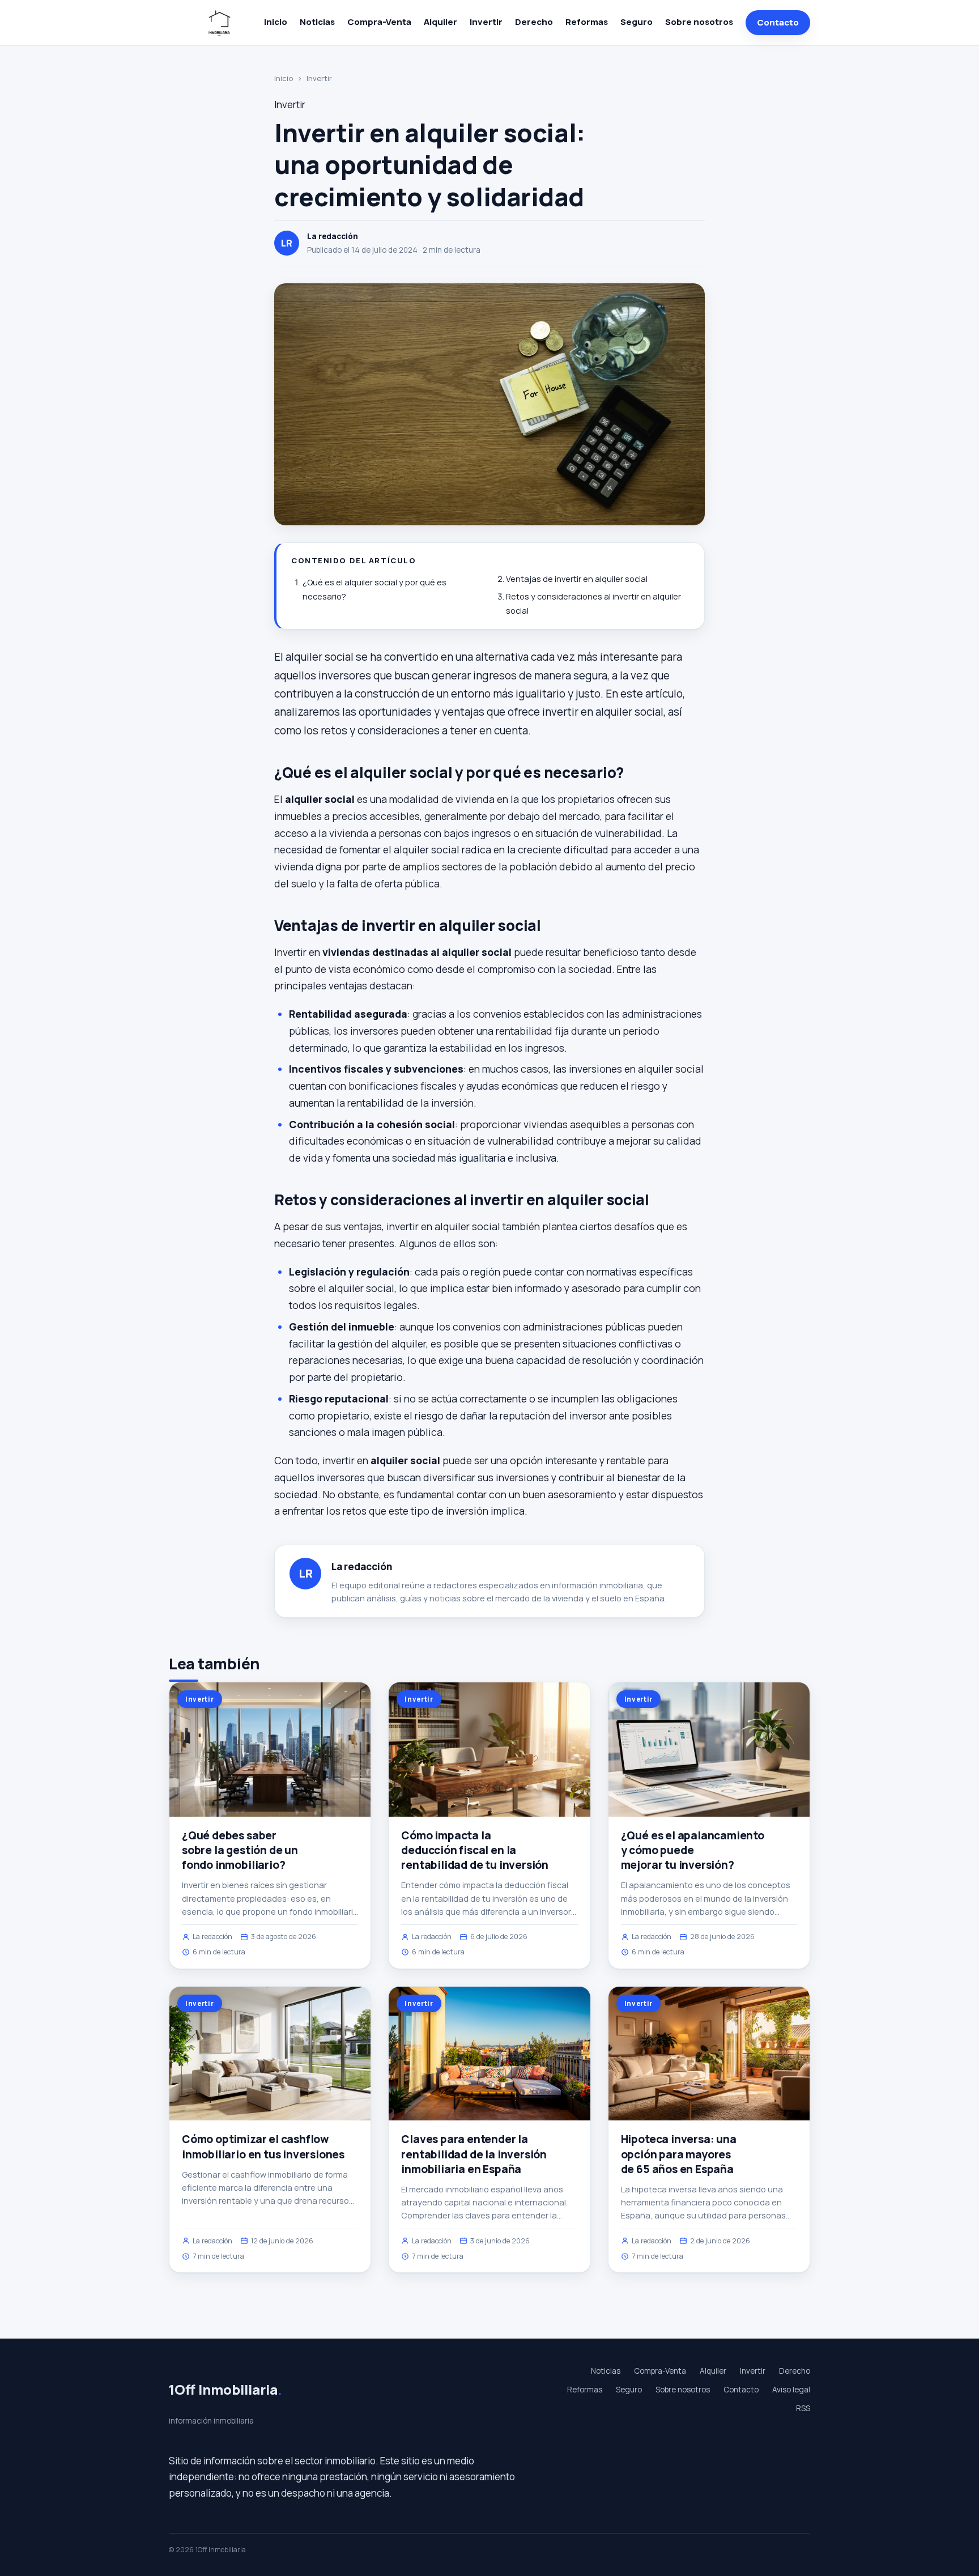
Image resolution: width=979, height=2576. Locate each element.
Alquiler (440, 22)
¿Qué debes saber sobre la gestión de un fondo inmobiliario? (240, 1850)
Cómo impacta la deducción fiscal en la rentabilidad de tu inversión (475, 1850)
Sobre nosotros (699, 22)
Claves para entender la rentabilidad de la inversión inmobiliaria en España (474, 2154)
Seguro (637, 22)
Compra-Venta (379, 22)
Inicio (276, 22)
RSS (803, 2408)
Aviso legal (791, 2390)
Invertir (486, 22)
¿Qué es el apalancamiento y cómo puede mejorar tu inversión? (693, 1850)
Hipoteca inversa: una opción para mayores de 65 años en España (679, 2154)
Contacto (778, 22)
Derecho (534, 22)
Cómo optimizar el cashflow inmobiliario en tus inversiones (263, 2146)
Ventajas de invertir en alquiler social (577, 579)
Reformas (587, 22)
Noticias (317, 22)
